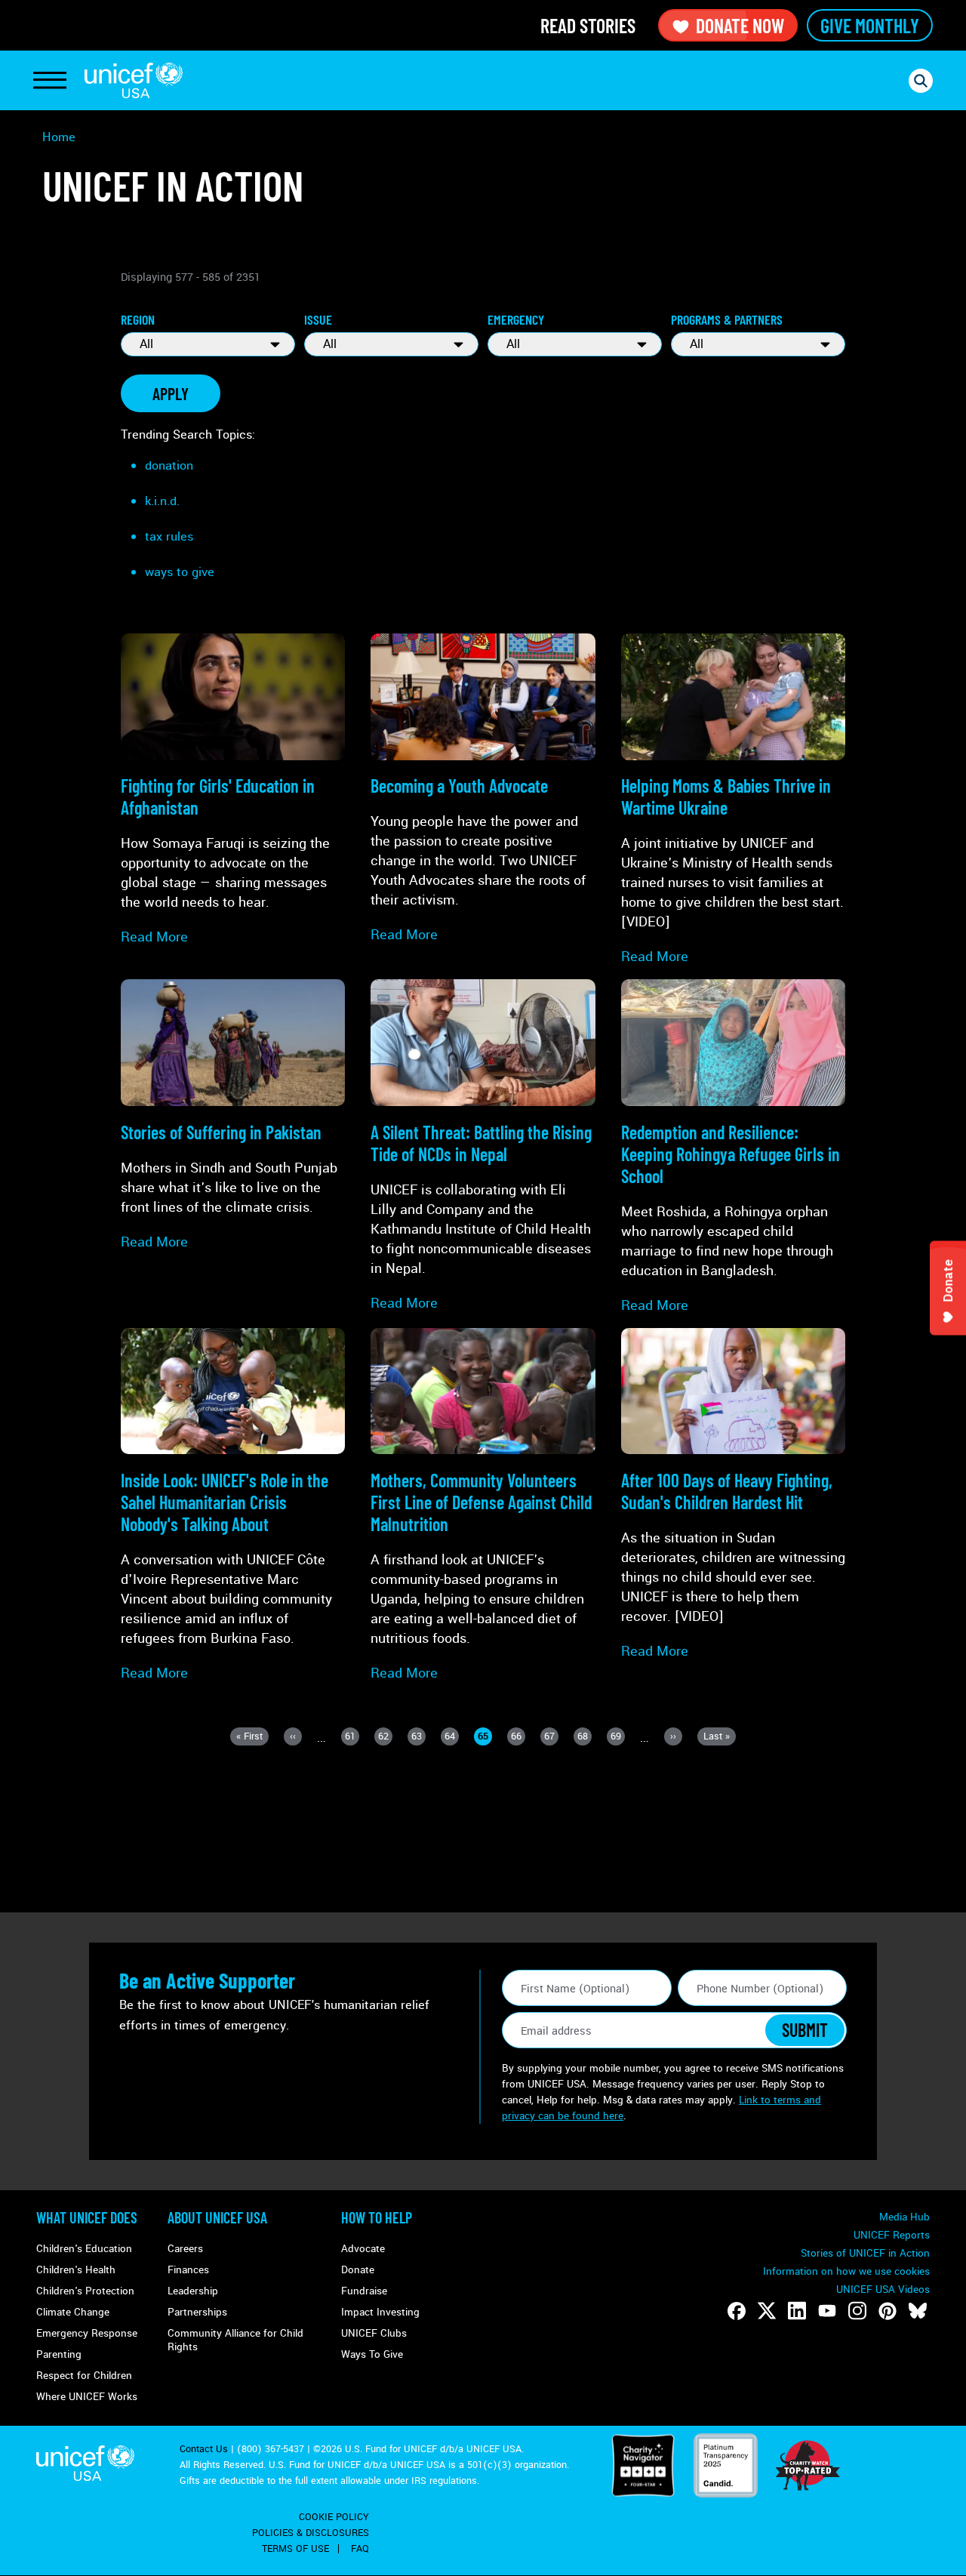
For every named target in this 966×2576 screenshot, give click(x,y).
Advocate (363, 2249)
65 (485, 1738)
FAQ (360, 2549)
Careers (185, 2249)
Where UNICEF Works (87, 2397)
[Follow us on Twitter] (767, 2311)
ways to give (180, 572)
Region (138, 319)
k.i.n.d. (162, 501)
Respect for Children (84, 2376)
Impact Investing (380, 2312)
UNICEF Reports (892, 2235)
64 (452, 1738)
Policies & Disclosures (311, 2533)
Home (59, 137)
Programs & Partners (727, 319)
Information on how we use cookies (846, 2271)
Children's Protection (85, 2291)
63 (418, 1738)
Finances (188, 2270)
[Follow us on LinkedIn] (797, 2311)
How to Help (377, 2217)
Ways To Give (372, 2354)
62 (385, 1738)
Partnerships (197, 2312)
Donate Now (740, 25)
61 (352, 1738)
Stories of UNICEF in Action (865, 2253)
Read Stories (588, 25)
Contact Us (204, 2449)
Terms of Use (295, 2549)
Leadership (193, 2291)
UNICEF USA (134, 80)
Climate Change (73, 2312)
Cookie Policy (334, 2517)
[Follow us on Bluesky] (918, 2311)
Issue (318, 319)
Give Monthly (870, 25)
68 (585, 1738)
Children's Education (84, 2249)
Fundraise (364, 2291)
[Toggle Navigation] (50, 81)
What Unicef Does (87, 2217)
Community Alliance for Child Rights (235, 2340)
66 (518, 1738)
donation (169, 465)
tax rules (169, 536)
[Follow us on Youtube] (827, 2311)
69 (618, 1738)
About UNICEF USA (217, 2217)
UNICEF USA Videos (883, 2289)
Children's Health (76, 2270)
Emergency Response (87, 2333)
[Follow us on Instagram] (857, 2311)
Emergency (516, 319)
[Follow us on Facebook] (737, 2311)
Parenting (59, 2354)
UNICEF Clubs (374, 2333)
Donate (358, 2270)
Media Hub (904, 2217)
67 (551, 1738)
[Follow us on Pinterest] (888, 2311)
